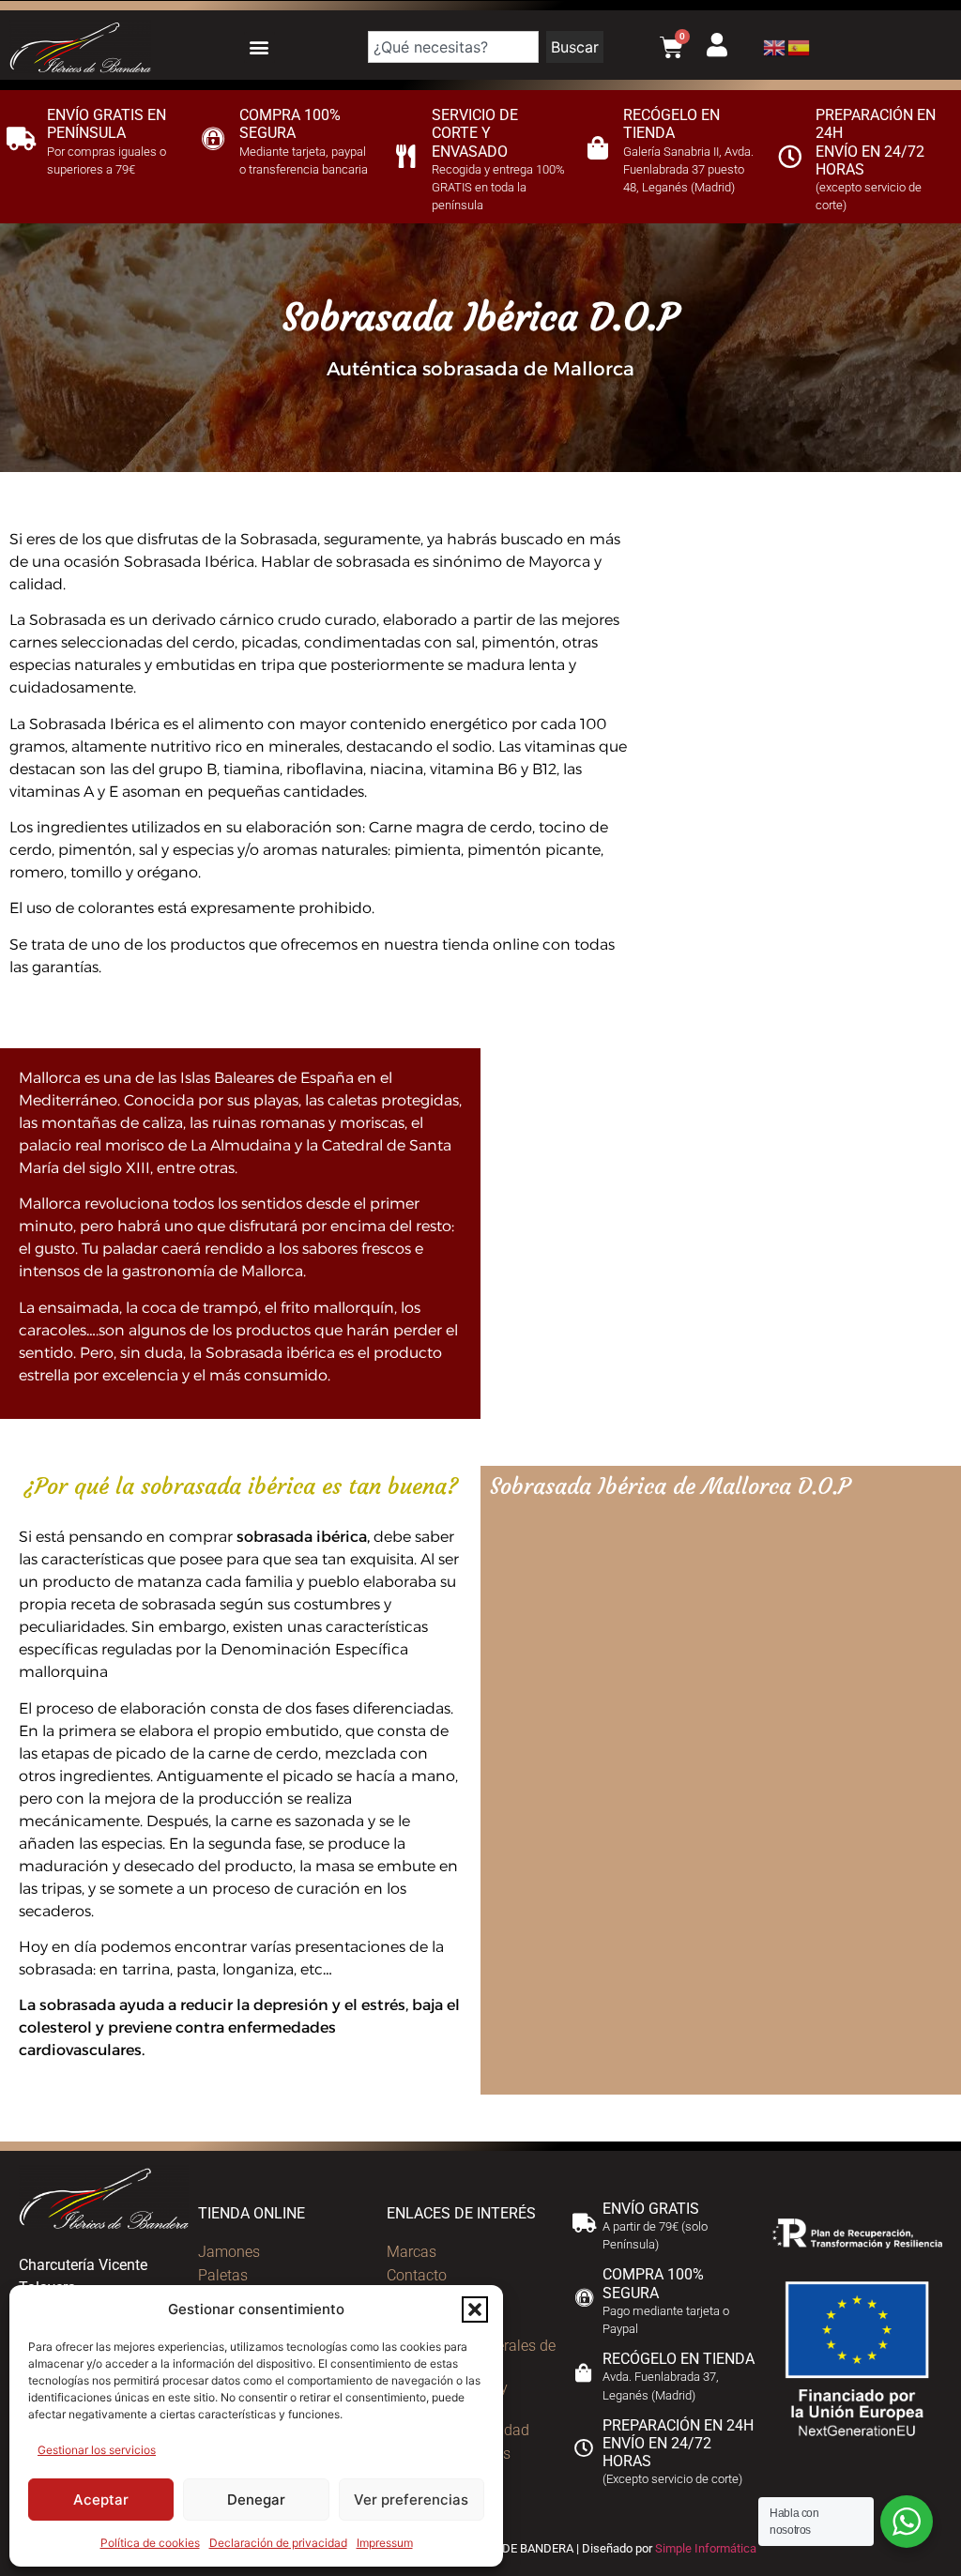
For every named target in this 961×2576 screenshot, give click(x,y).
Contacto (417, 2275)
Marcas (412, 2252)
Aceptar (101, 2500)
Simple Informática (706, 2548)
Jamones (229, 2252)
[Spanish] (800, 46)
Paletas (223, 2275)
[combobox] (453, 47)
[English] (775, 46)
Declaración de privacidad (278, 2543)
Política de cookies (150, 2543)
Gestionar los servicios (97, 2450)
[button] (475, 2309)
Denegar (256, 2500)
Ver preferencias (411, 2500)
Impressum (385, 2543)
